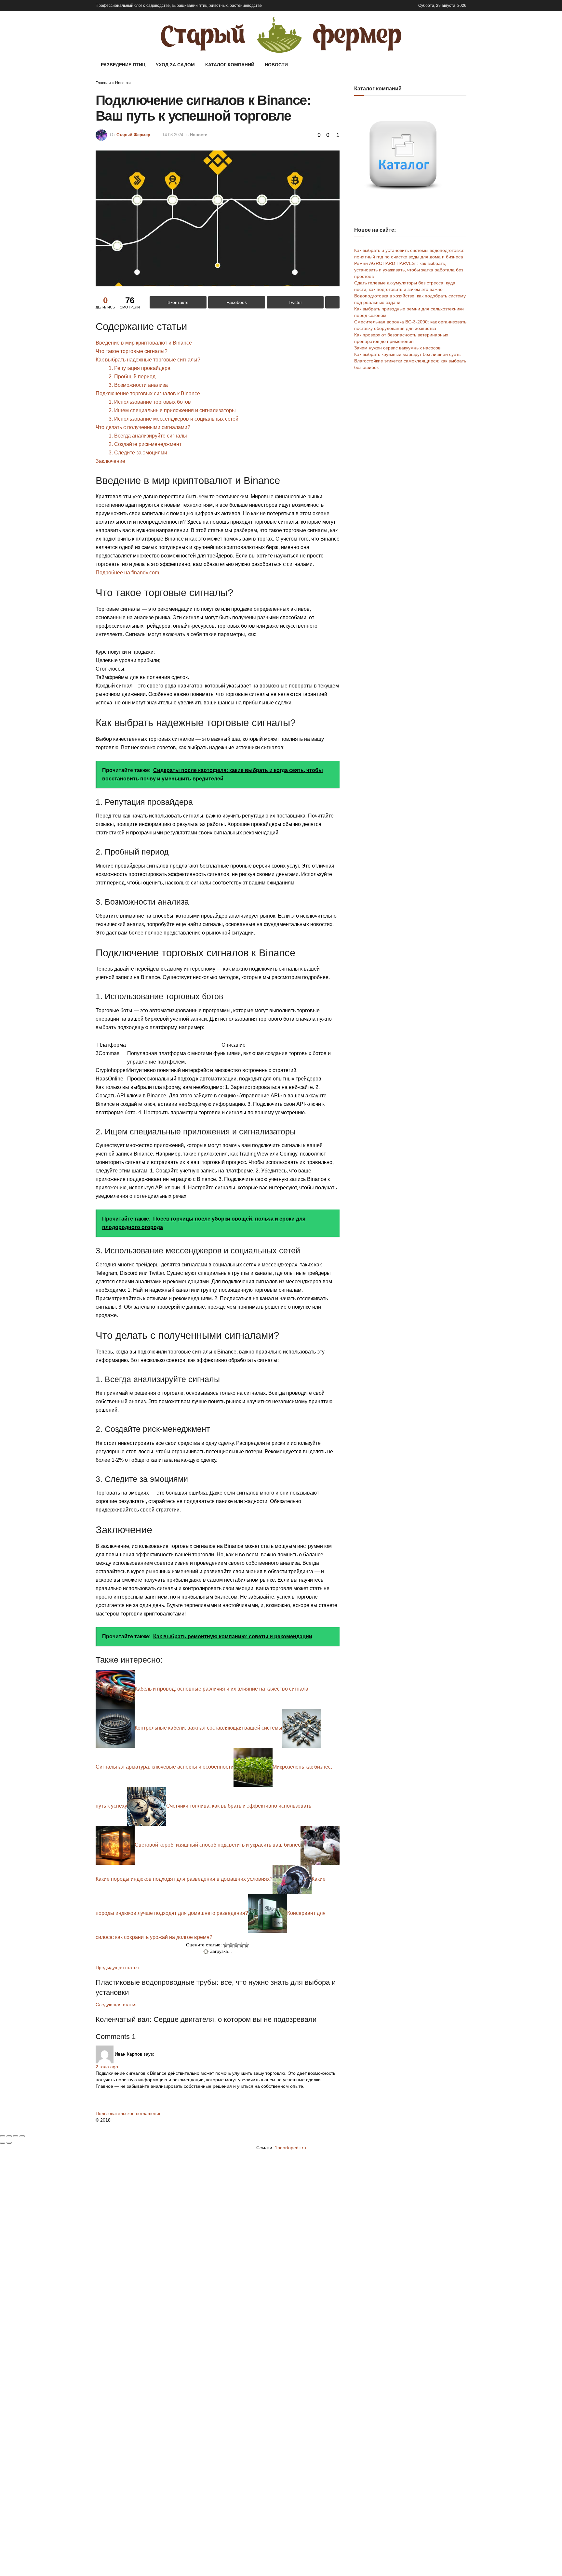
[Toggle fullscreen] (16, 2136)
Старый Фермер (133, 135)
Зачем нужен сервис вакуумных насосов (397, 348)
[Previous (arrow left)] (3, 2143)
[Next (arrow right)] (9, 2143)
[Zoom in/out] (22, 2136)
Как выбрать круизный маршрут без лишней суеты (408, 354)
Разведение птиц (123, 65)
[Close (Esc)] (3, 2136)
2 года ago (107, 2067)
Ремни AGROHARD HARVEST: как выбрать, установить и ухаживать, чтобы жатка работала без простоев (409, 270)
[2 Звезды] (231, 1945)
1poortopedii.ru (290, 2148)
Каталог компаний (230, 65)
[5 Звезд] (247, 1945)
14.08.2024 (173, 135)
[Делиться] (9, 2136)
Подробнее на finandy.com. (128, 573)
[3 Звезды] (236, 1945)
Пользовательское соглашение (129, 2113)
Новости (276, 65)
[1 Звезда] (226, 1945)
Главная (103, 83)
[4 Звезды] (241, 1945)
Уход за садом (175, 65)
